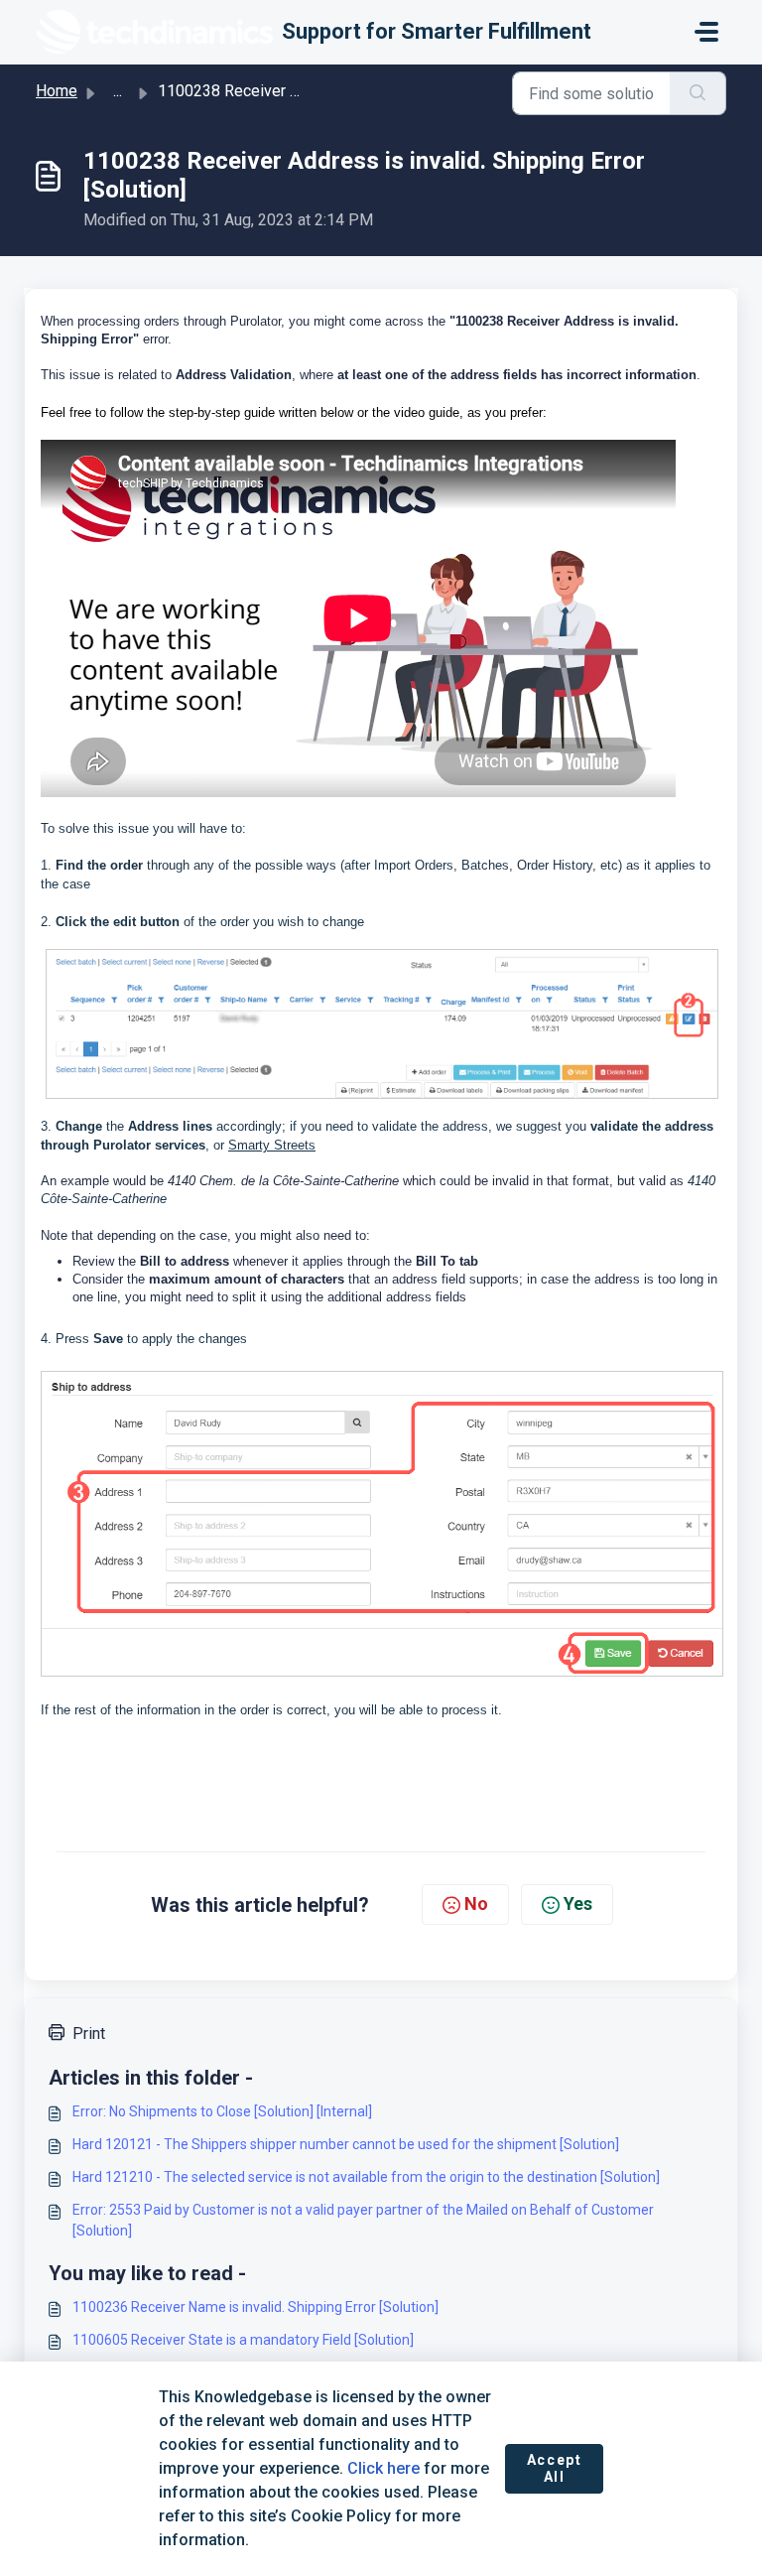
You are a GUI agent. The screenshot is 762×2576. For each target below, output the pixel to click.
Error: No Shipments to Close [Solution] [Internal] (222, 2111)
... (118, 91)
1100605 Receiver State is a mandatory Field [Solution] (243, 2340)
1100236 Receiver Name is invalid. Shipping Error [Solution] (255, 2307)
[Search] (698, 93)
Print (89, 2034)
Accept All (555, 2469)
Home (57, 91)
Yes (578, 1903)
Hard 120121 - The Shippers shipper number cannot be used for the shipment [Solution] (346, 2144)
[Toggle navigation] (706, 32)
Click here (383, 2468)
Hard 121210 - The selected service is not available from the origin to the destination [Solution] (366, 2177)
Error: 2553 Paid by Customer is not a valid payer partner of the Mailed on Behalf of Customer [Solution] (363, 2220)
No (476, 1903)
